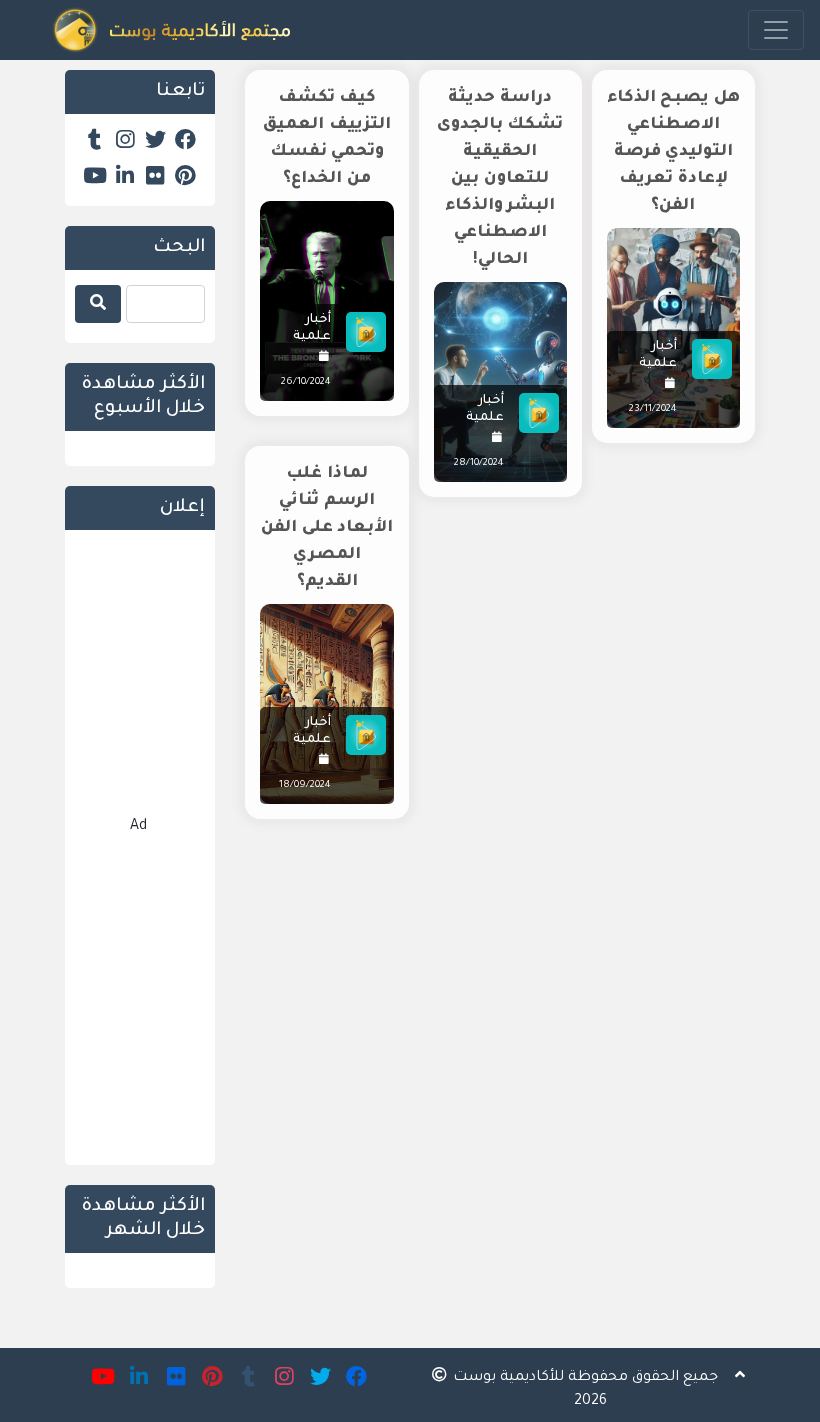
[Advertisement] (500, 1005)
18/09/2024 (305, 785)
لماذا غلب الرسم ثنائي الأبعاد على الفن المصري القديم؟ (327, 528)
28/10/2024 (479, 463)
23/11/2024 (653, 409)
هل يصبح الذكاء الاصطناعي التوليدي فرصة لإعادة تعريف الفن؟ (673, 152)
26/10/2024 (306, 382)
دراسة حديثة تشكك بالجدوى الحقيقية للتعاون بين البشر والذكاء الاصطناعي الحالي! (500, 179)
